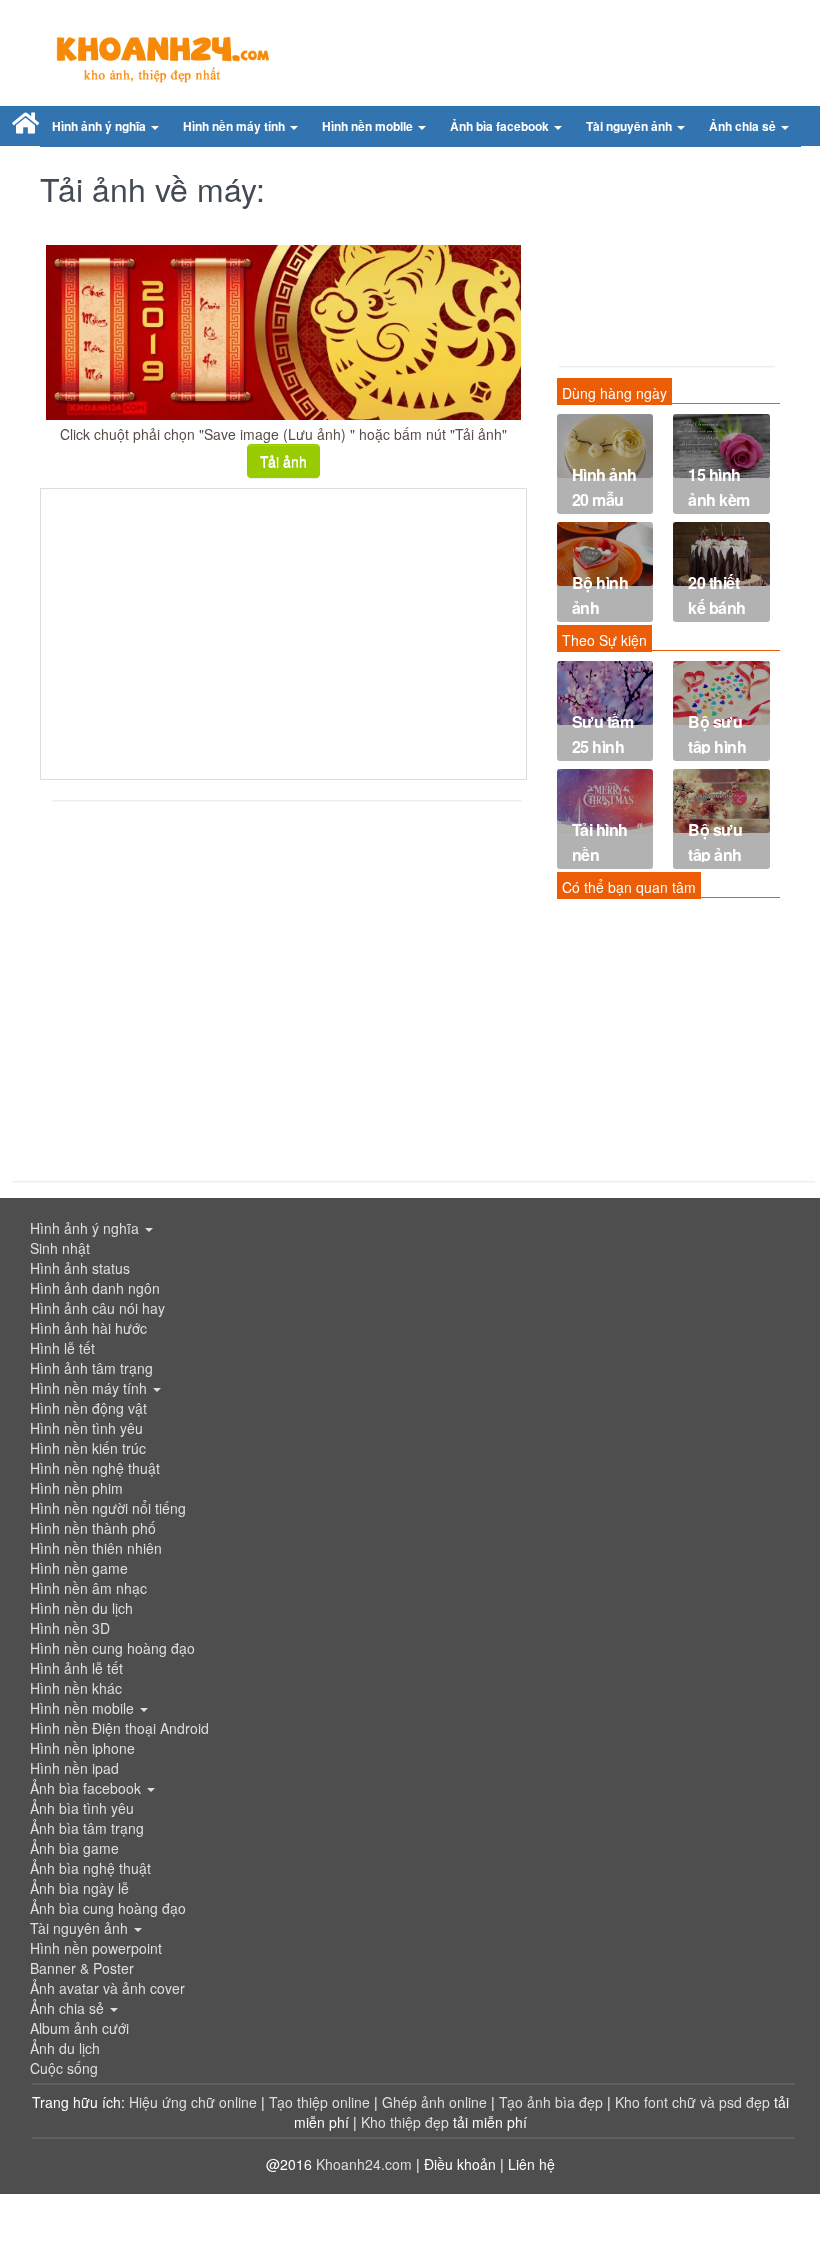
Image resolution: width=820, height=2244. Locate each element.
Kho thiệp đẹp (407, 2122)
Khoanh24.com (364, 2164)
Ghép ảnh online (436, 2102)
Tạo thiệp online (319, 2102)
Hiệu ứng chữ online (193, 2102)
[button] (105, 126)
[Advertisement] (283, 634)
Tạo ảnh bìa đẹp (553, 2102)
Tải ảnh (283, 461)
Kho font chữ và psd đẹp (694, 2102)
